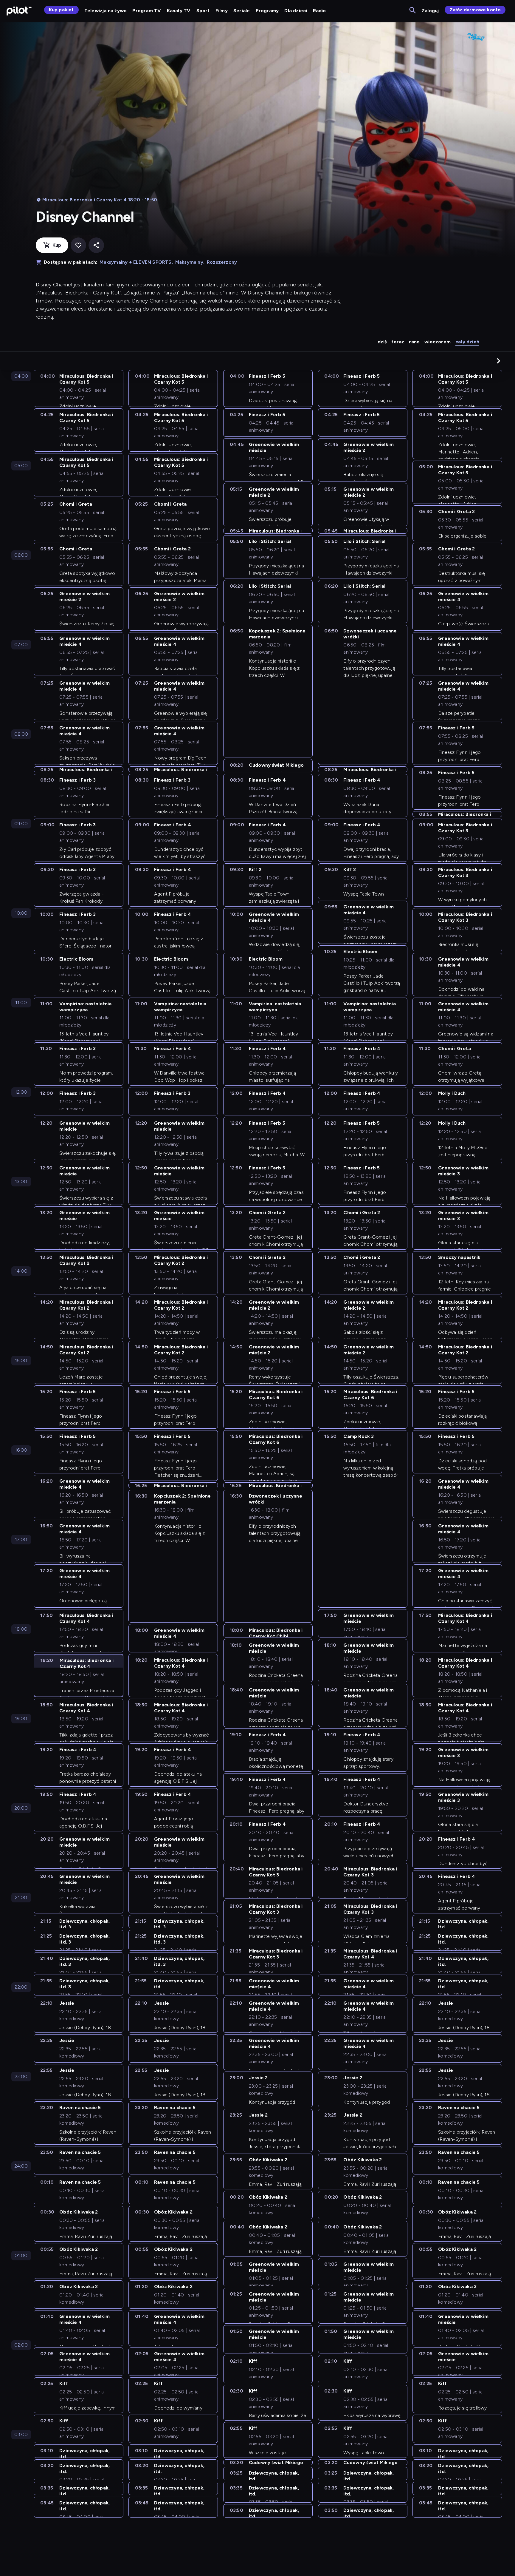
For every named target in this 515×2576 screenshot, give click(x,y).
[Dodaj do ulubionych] (78, 245)
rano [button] (414, 342)
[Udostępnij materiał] (96, 245)
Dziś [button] (382, 342)
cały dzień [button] (467, 342)
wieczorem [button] (438, 342)
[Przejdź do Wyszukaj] (413, 11)
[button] (499, 361)
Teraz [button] (398, 342)
